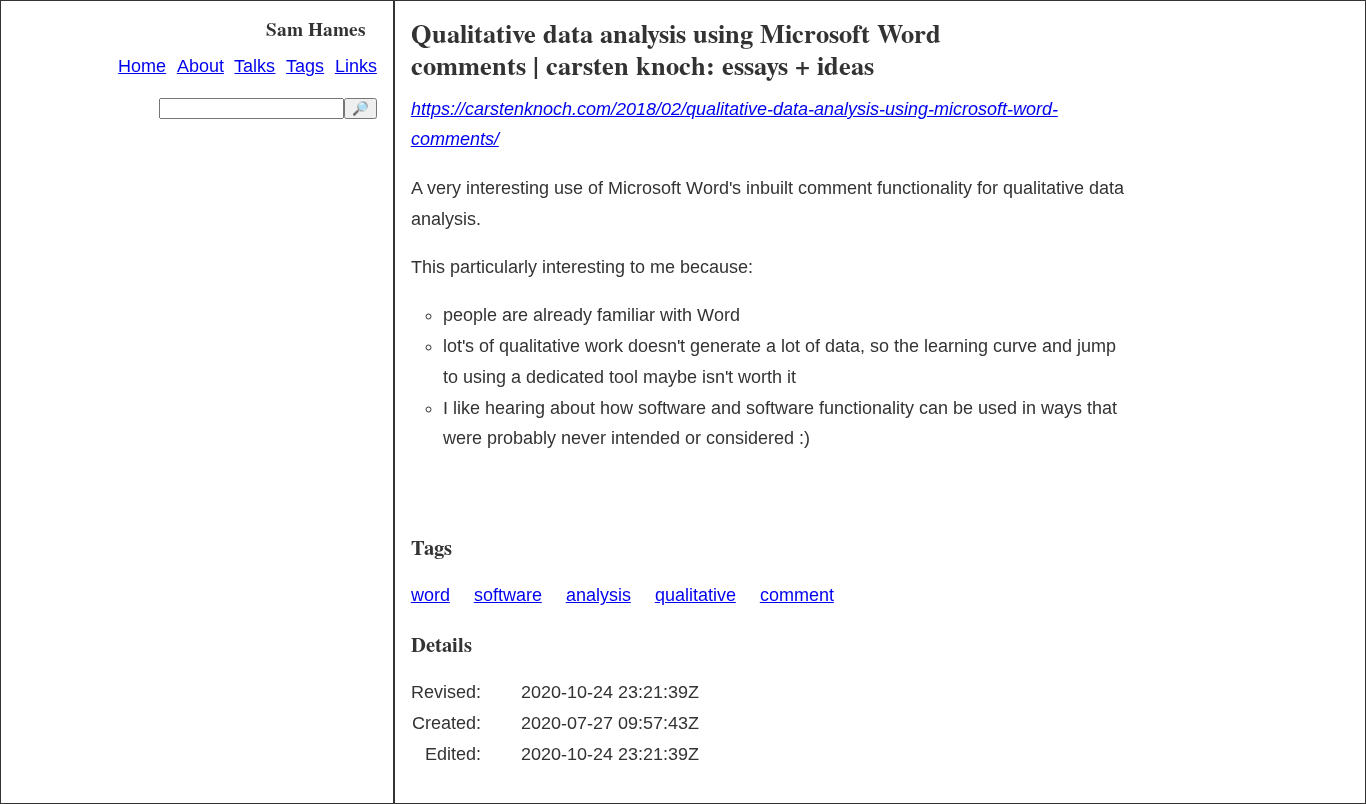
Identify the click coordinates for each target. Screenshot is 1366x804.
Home (142, 66)
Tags (305, 66)
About (200, 66)
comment (797, 595)
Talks (254, 66)
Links (356, 66)
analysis (598, 595)
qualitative (695, 595)
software (508, 595)
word (430, 595)
